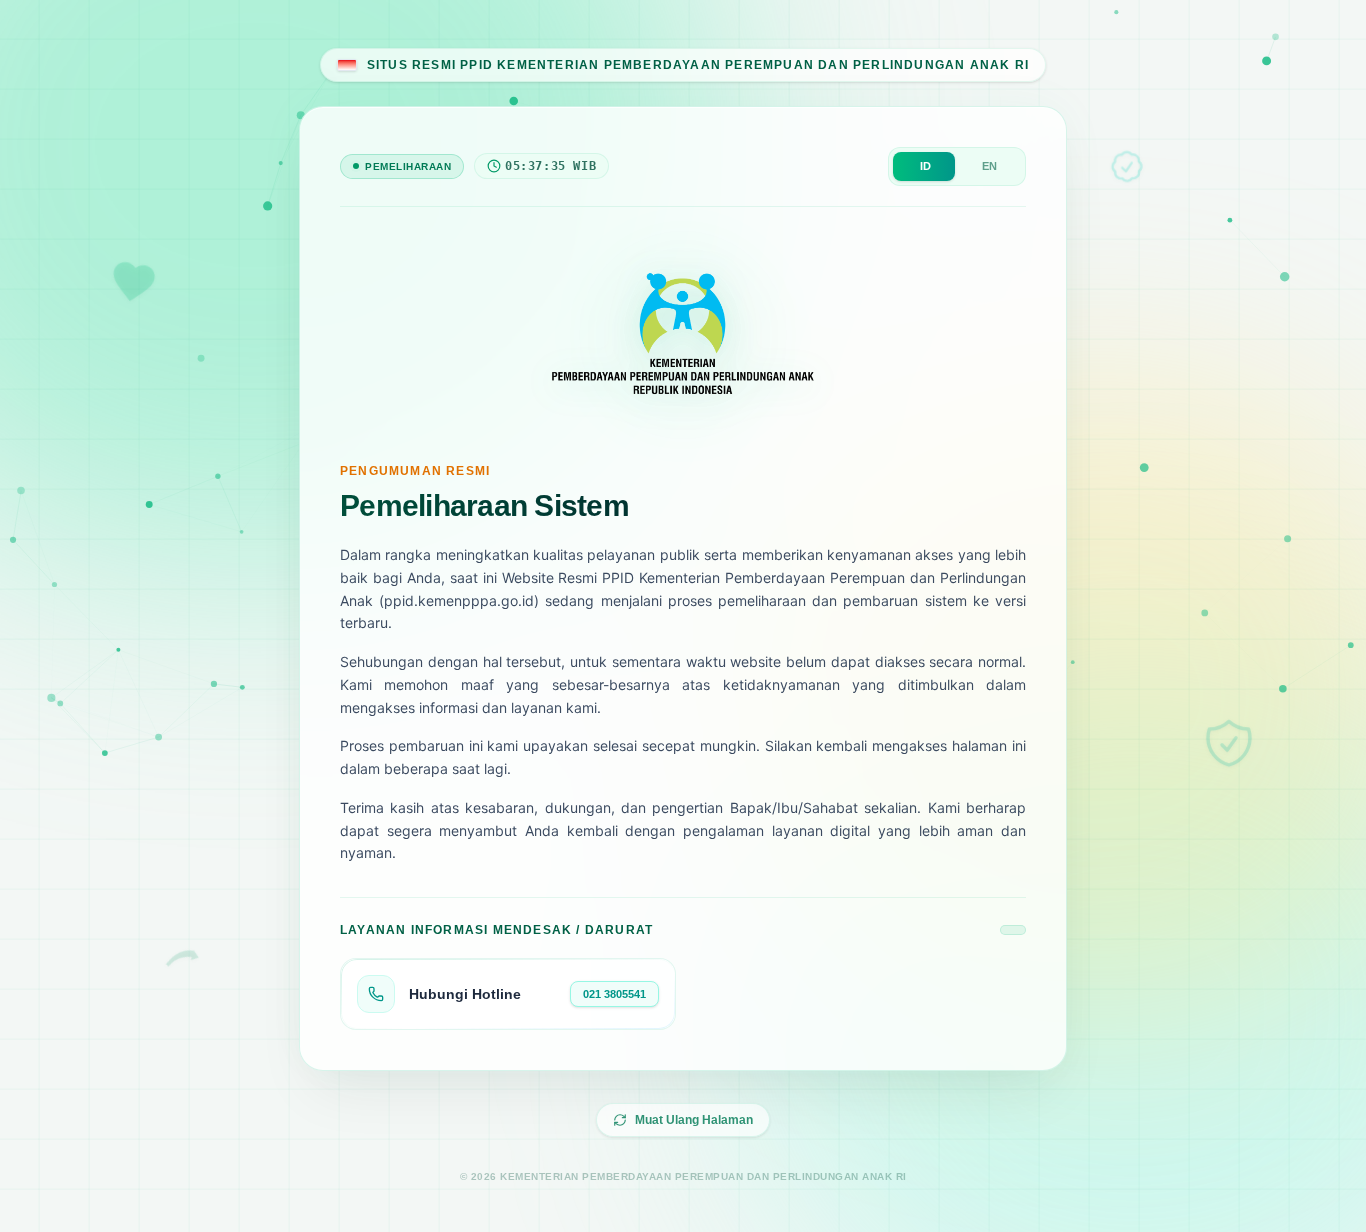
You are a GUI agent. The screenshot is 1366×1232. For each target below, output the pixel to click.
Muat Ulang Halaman (694, 1120)
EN (989, 166)
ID (925, 166)
